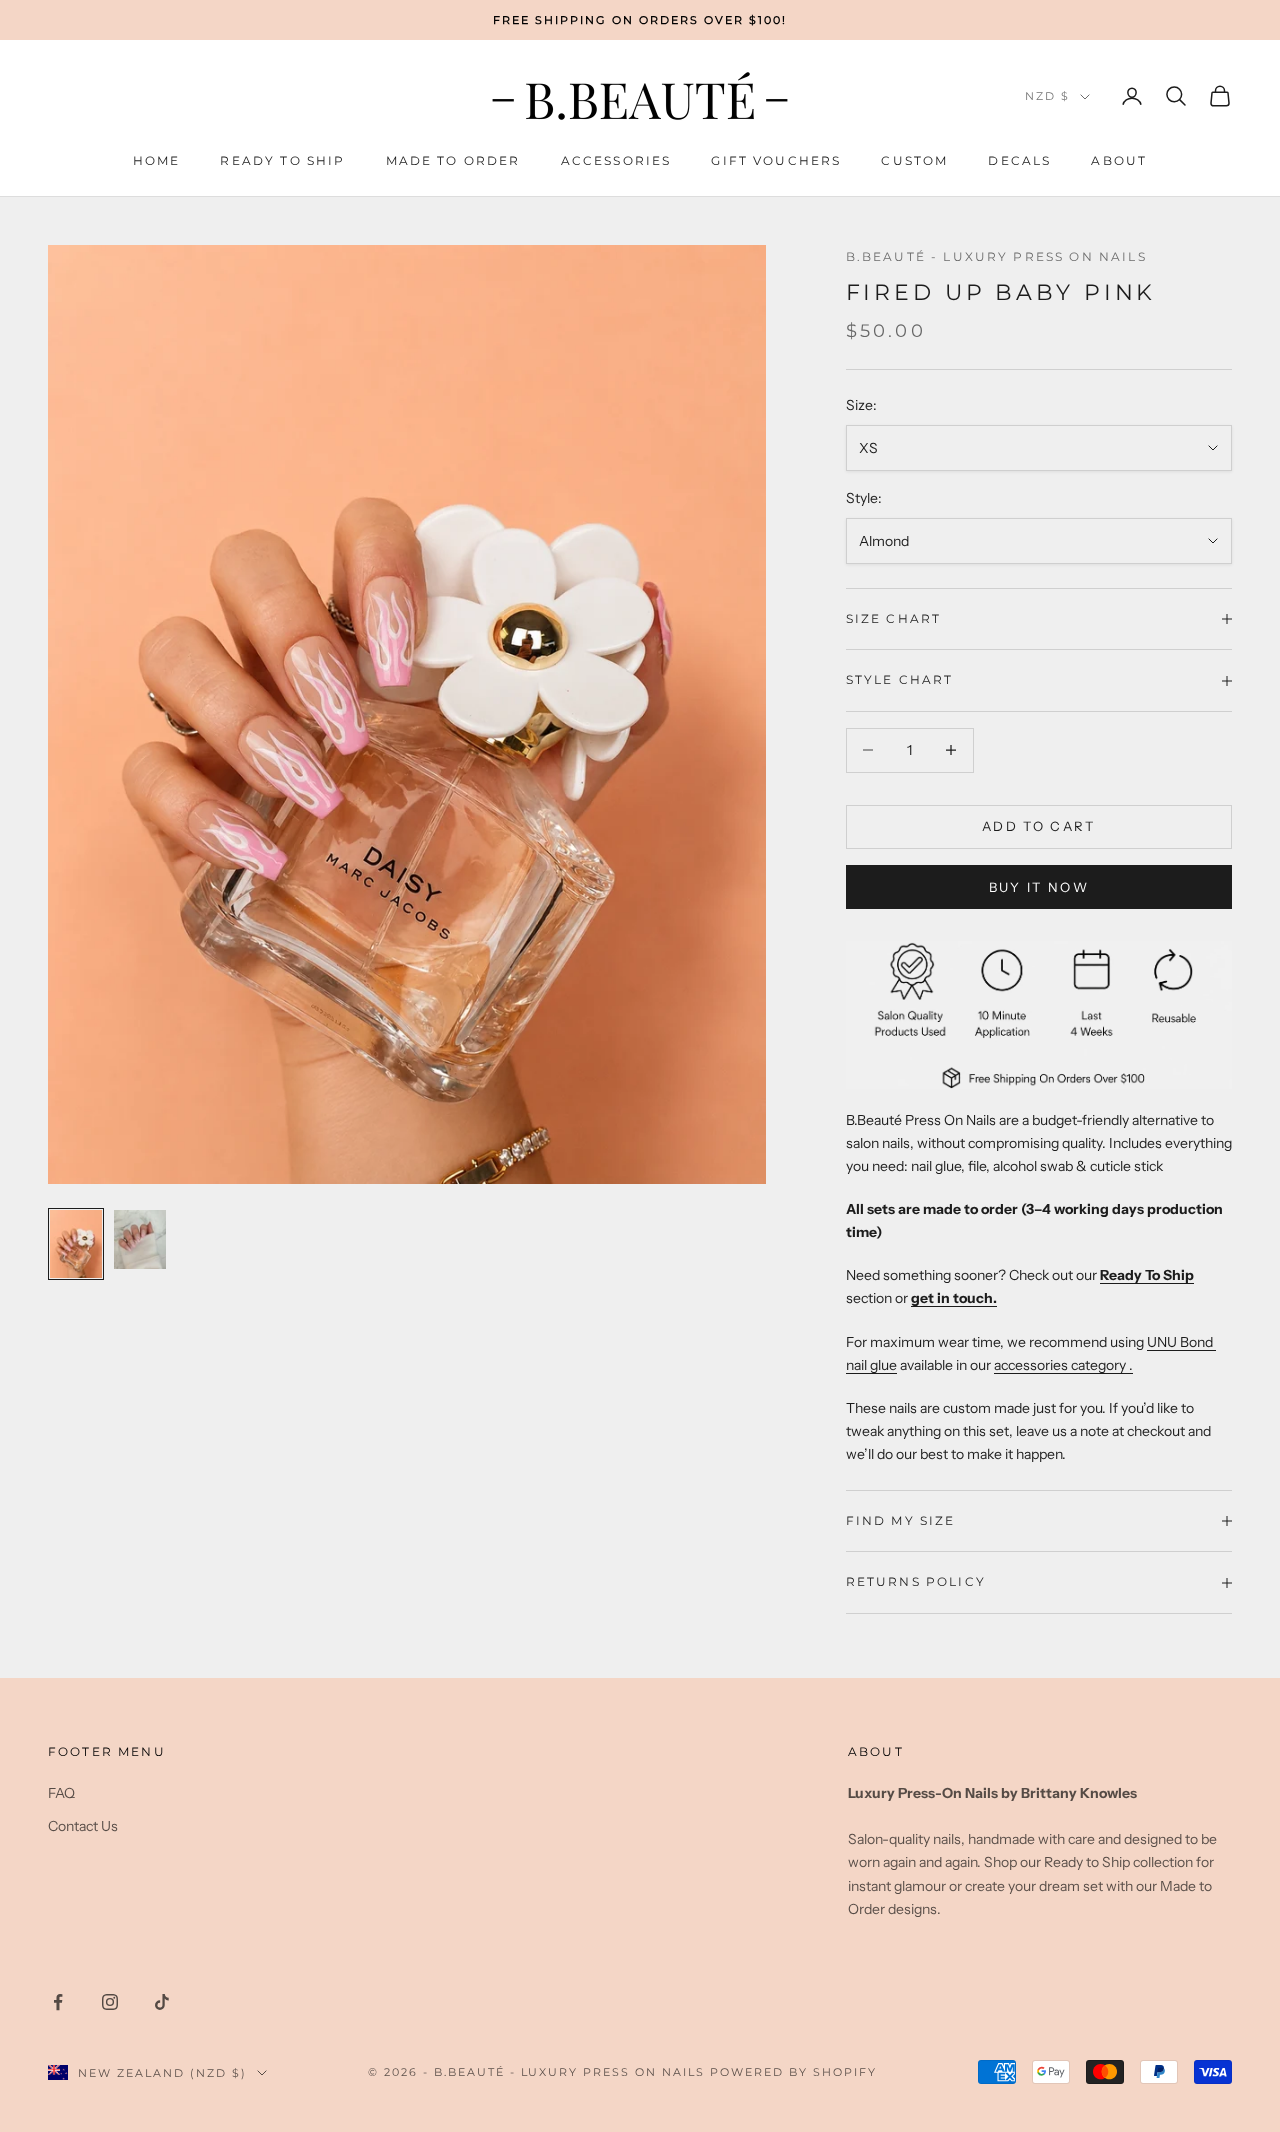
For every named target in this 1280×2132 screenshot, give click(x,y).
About (1119, 160)
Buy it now (1039, 887)
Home (157, 160)
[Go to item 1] (76, 1244)
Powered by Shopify (793, 2072)
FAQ (61, 1793)
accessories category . (1063, 1365)
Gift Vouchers (776, 160)
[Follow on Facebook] (58, 2002)
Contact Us (83, 1826)
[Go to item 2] (140, 1239)
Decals (1019, 160)
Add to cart (1039, 826)
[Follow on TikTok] (162, 2002)
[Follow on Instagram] (110, 2002)
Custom (914, 160)
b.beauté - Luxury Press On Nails (996, 256)
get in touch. (954, 1298)
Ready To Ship (282, 160)
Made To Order (453, 160)
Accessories (616, 160)
